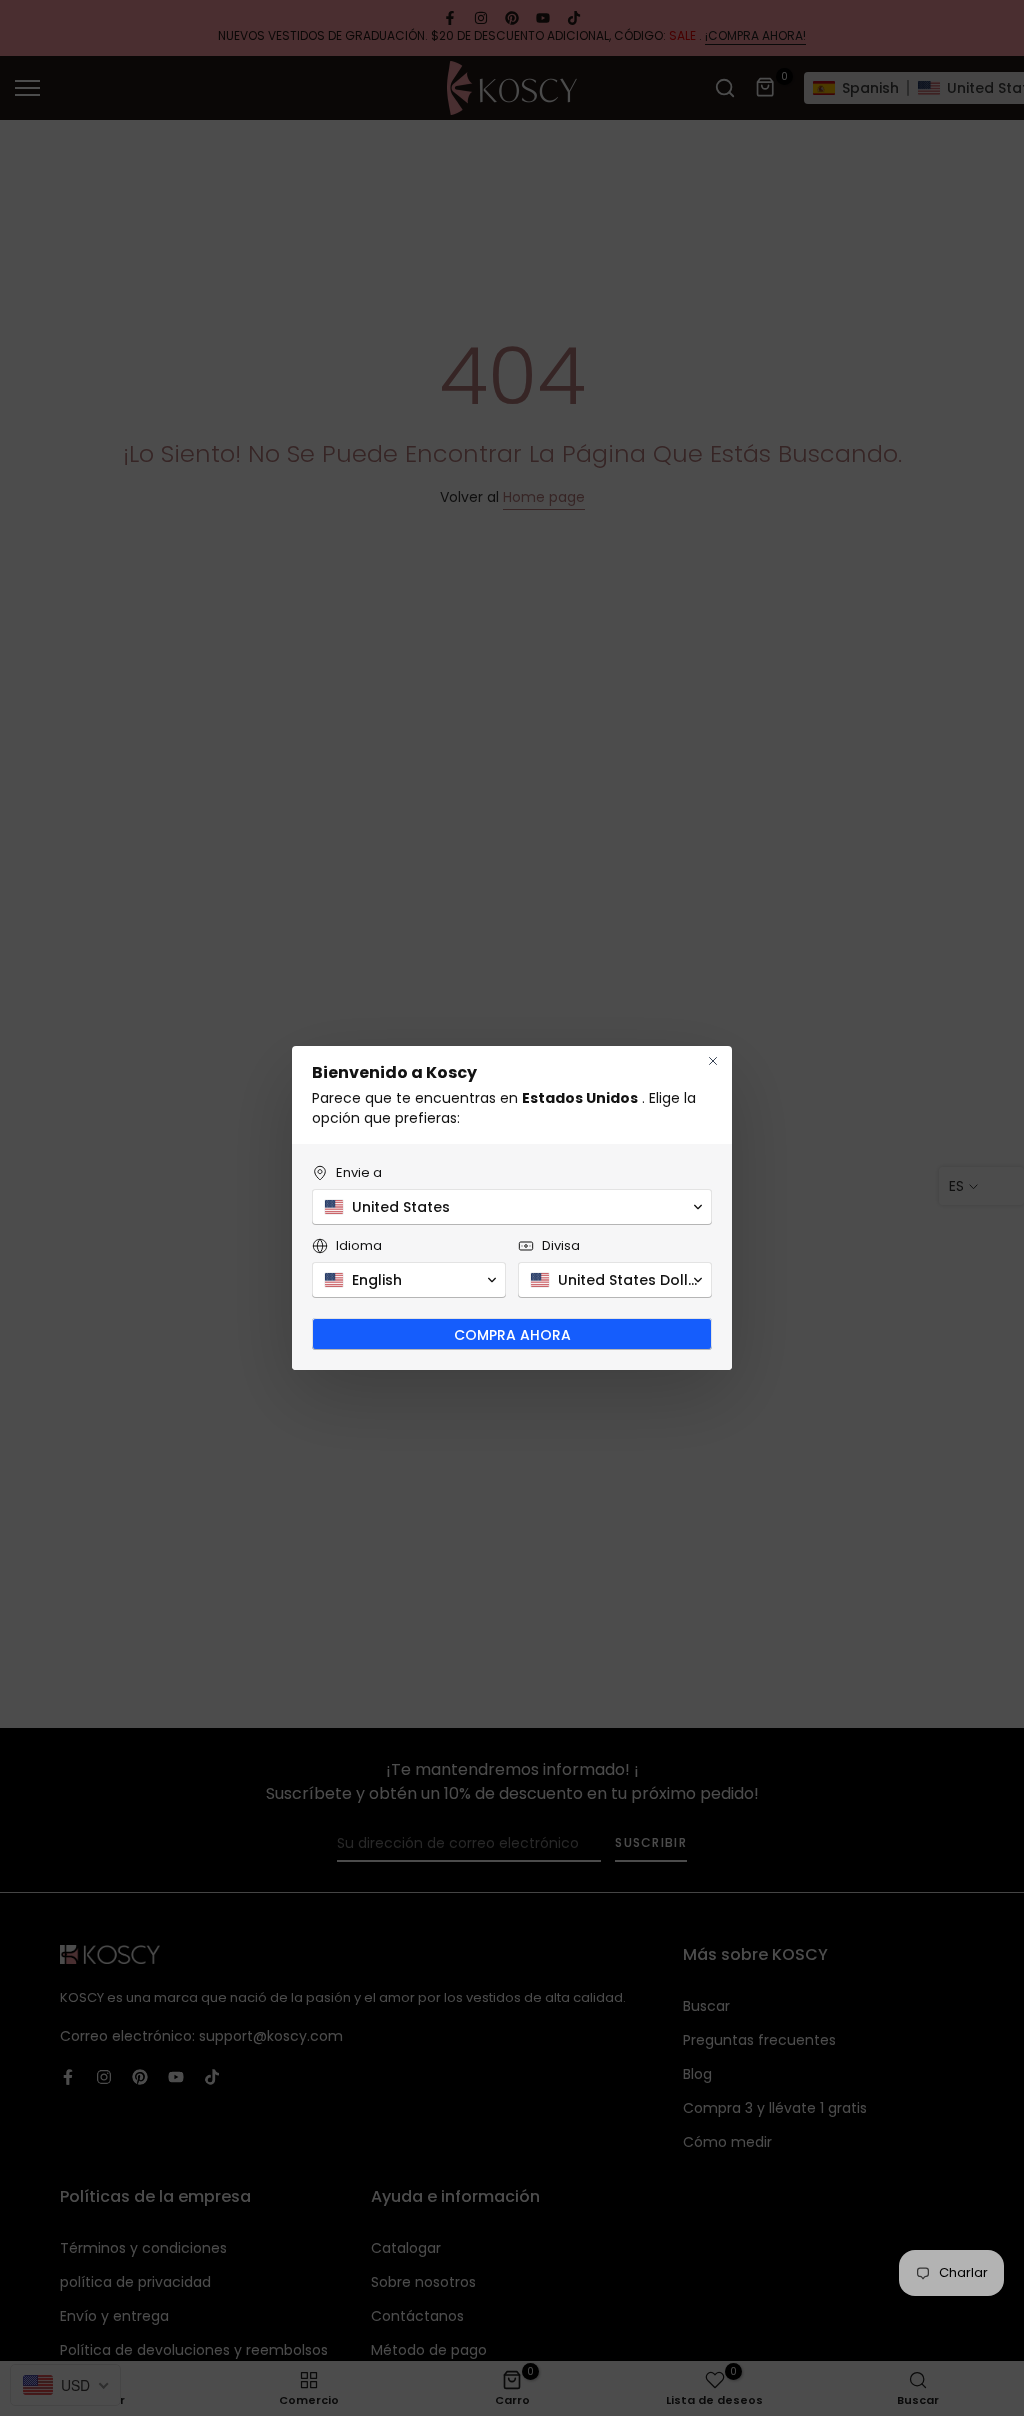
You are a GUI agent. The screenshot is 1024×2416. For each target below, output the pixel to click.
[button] (512, 1207)
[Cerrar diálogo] (713, 1061)
